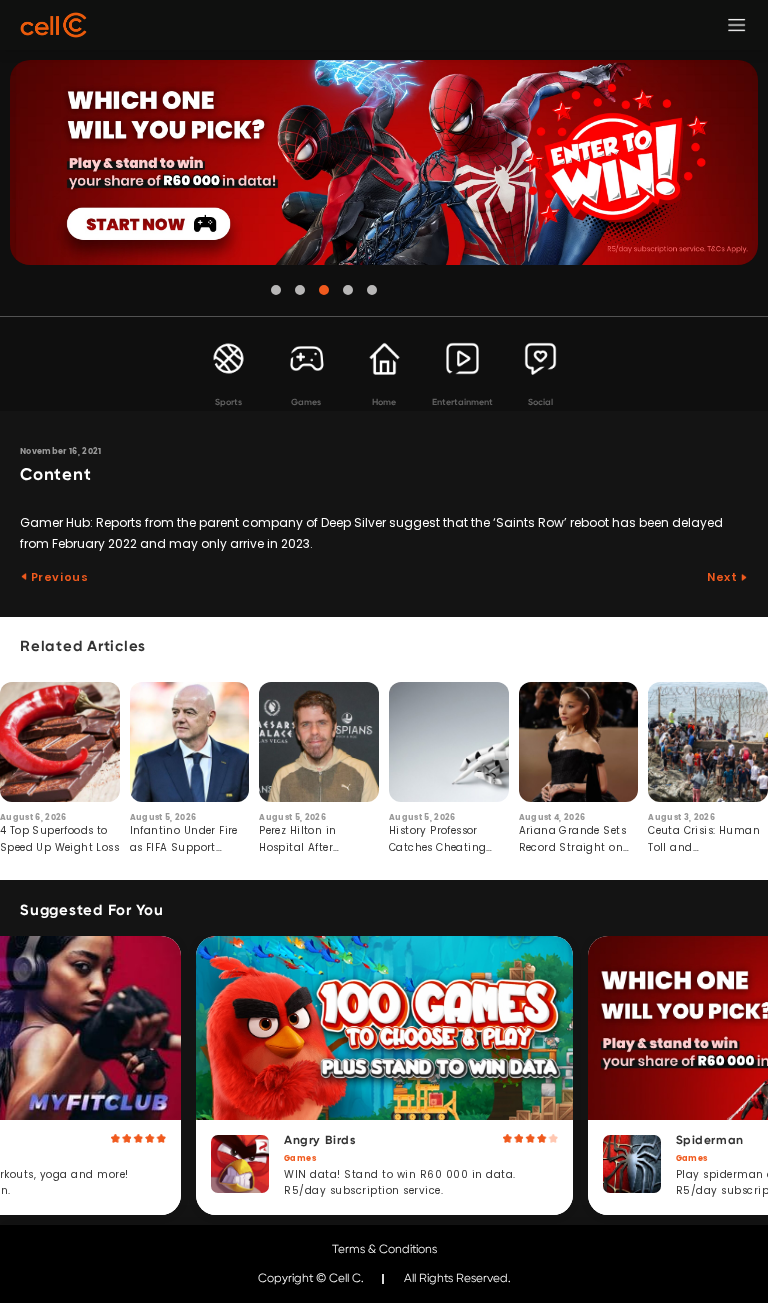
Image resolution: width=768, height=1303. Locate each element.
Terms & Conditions (384, 1249)
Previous (58, 577)
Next (723, 577)
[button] (276, 290)
